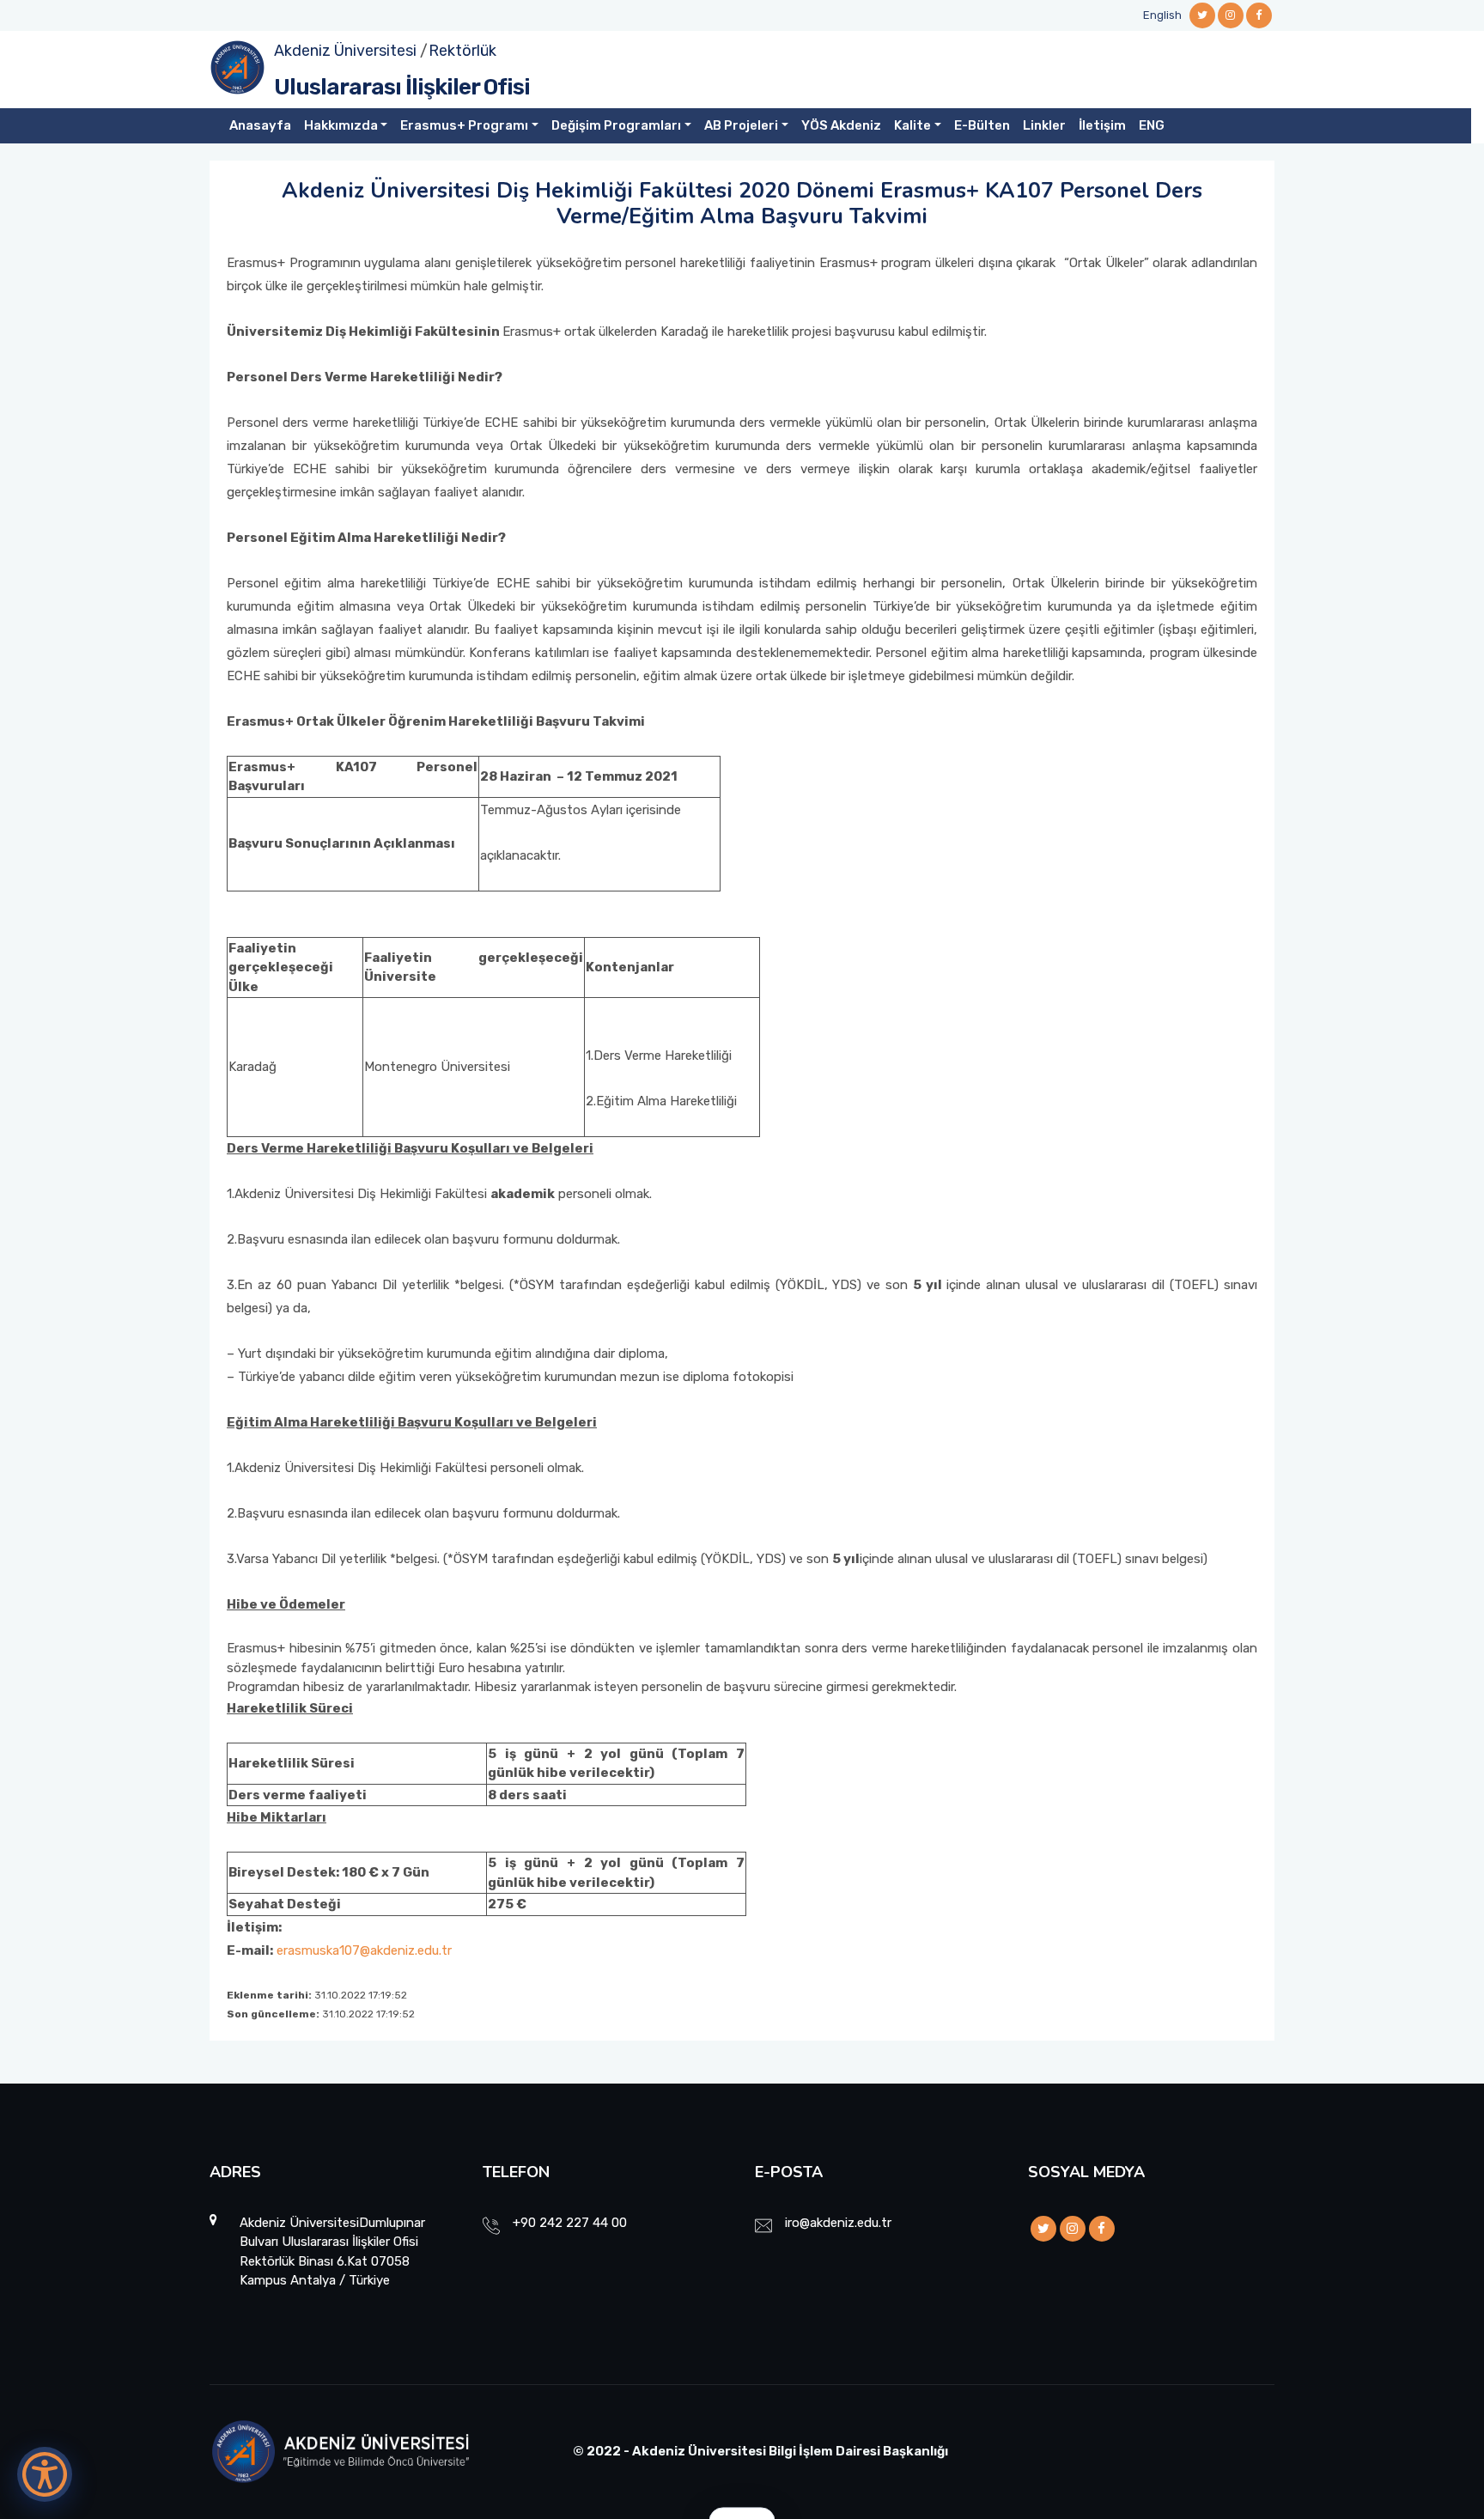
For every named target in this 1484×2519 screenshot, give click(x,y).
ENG (1152, 125)
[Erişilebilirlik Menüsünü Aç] (45, 2474)
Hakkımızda (341, 125)
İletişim (1102, 125)
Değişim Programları (616, 125)
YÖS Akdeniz (841, 125)
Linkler (1044, 125)
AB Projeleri (741, 125)
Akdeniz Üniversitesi (345, 51)
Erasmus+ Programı (464, 125)
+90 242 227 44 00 (570, 2223)
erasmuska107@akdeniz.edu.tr (364, 1950)
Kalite (912, 125)
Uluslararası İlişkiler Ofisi (402, 87)
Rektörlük (462, 51)
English (1162, 15)
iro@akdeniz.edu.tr (838, 2223)
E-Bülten (982, 125)
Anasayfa (260, 125)
